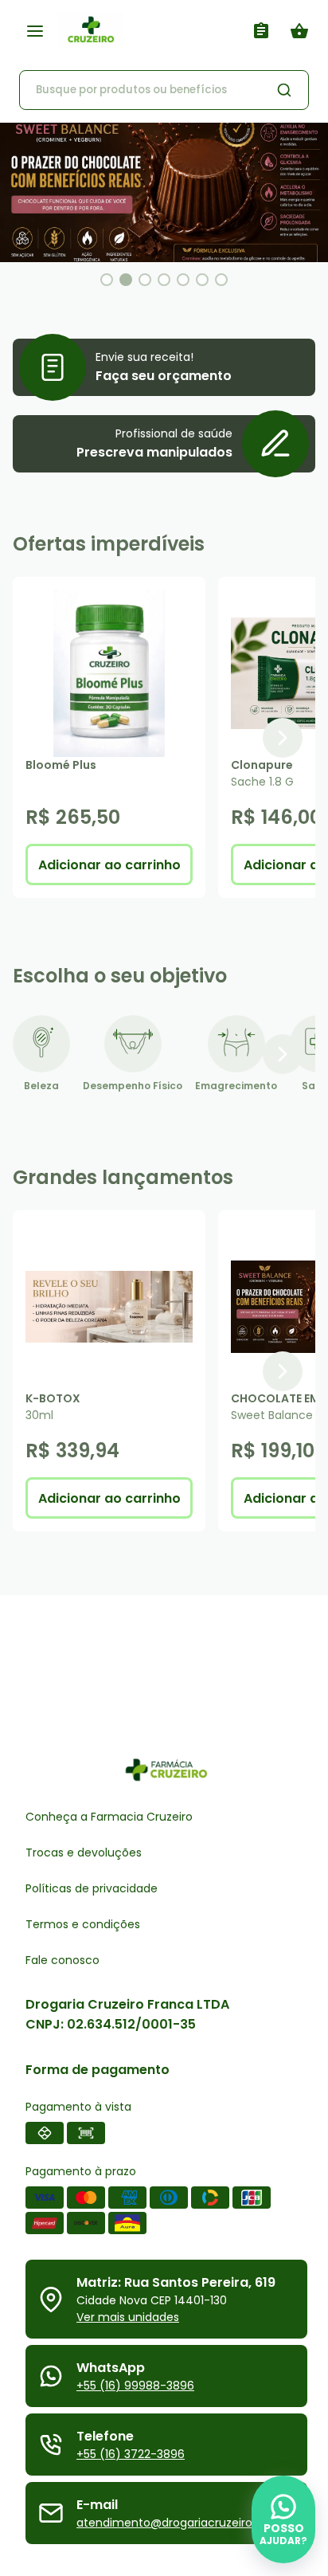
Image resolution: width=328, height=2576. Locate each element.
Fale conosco (62, 1960)
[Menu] (35, 31)
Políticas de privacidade (92, 1888)
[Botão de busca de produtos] (284, 90)
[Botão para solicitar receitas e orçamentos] (261, 31)
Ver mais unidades (128, 2317)
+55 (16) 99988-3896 (135, 2386)
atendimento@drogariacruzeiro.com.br (185, 2523)
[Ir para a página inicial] (151, 31)
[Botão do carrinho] (299, 31)
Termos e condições (83, 1924)
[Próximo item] (283, 738)
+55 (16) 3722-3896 (131, 2454)
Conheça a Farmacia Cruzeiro (109, 1817)
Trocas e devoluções (84, 1853)
